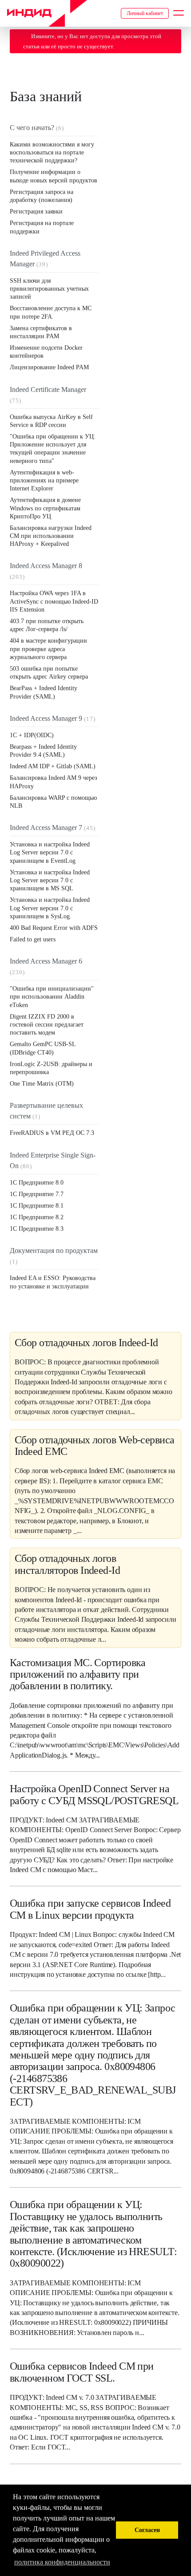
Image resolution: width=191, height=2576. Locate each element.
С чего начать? (32, 128)
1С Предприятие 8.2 (37, 1217)
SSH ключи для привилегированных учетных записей (49, 289)
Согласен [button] (147, 2530)
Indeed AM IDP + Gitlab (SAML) (53, 766)
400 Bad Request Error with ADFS (54, 928)
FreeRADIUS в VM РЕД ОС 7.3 (52, 1133)
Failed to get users (33, 939)
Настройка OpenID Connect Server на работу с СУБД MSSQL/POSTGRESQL (94, 1794)
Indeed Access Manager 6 (46, 961)
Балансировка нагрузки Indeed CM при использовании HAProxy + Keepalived (51, 536)
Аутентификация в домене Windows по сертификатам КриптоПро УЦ (45, 508)
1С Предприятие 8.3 (37, 1229)
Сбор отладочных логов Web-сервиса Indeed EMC (95, 1446)
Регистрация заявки (36, 211)
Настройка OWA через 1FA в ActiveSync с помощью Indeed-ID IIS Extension (54, 601)
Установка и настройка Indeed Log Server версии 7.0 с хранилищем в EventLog (50, 852)
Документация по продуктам (54, 1250)
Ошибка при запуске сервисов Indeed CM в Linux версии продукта (90, 1909)
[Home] (47, 13)
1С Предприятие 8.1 (37, 1206)
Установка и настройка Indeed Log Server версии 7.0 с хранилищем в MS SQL (50, 880)
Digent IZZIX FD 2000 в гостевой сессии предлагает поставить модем (47, 1025)
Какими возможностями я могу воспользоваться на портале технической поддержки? (52, 152)
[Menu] (179, 13)
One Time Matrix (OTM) (42, 1084)
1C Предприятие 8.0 (37, 1183)
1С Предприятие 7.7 (37, 1194)
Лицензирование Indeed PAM (49, 367)
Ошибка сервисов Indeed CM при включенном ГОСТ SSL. (82, 2372)
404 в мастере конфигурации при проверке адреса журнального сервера (48, 649)
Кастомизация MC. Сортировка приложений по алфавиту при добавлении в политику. (78, 1674)
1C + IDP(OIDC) (32, 735)
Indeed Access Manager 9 (46, 718)
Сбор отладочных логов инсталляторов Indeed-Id (67, 1564)
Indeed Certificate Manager (48, 389)
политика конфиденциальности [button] (62, 2562)
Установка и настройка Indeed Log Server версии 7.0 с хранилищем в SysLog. (50, 908)
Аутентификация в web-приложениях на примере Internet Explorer (44, 480)
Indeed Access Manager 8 (46, 566)
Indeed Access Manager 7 (46, 828)
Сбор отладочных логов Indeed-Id (86, 1343)
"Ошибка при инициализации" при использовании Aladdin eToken (52, 997)
